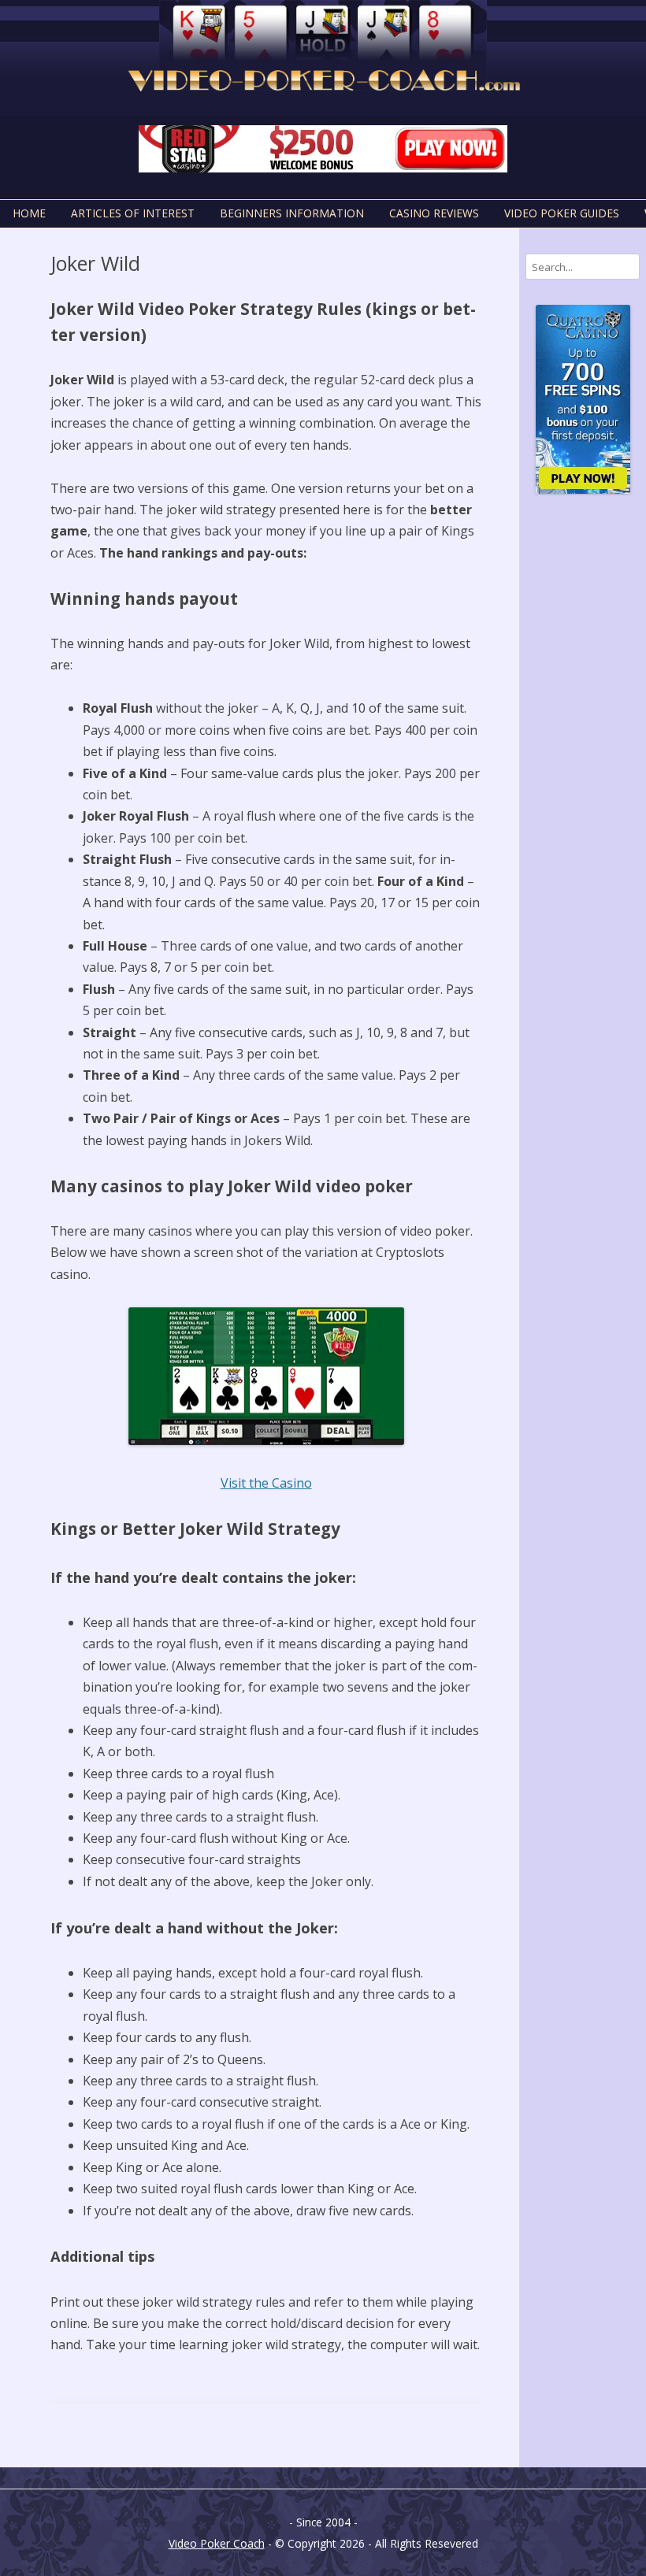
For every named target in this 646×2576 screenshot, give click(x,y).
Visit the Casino (266, 1483)
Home (29, 213)
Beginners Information (292, 213)
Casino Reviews (434, 213)
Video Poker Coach (217, 2543)
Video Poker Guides (562, 213)
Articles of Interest (133, 213)
